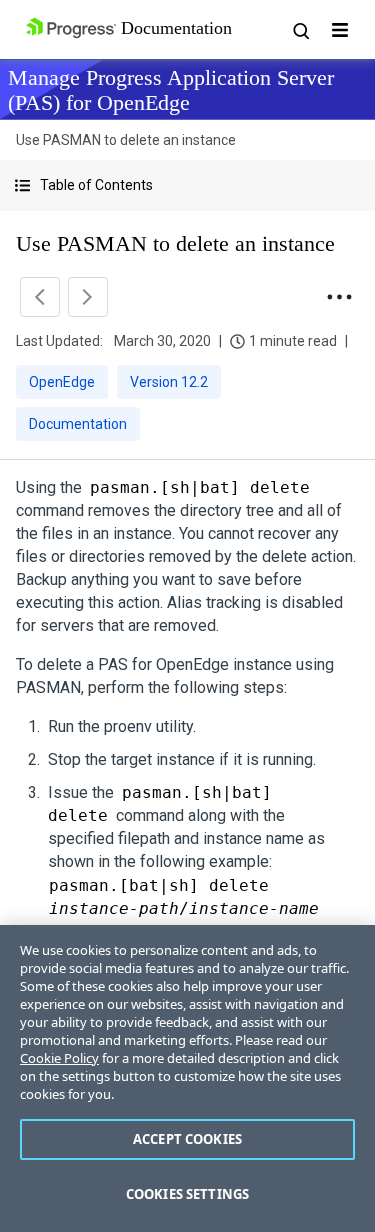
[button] (187, 185)
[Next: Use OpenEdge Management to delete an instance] (88, 297)
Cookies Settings (187, 1194)
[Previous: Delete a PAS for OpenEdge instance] (40, 297)
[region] (187, 1078)
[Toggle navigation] (340, 30)
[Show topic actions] (339, 297)
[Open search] (300, 30)
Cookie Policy (59, 1058)
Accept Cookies (187, 1139)
